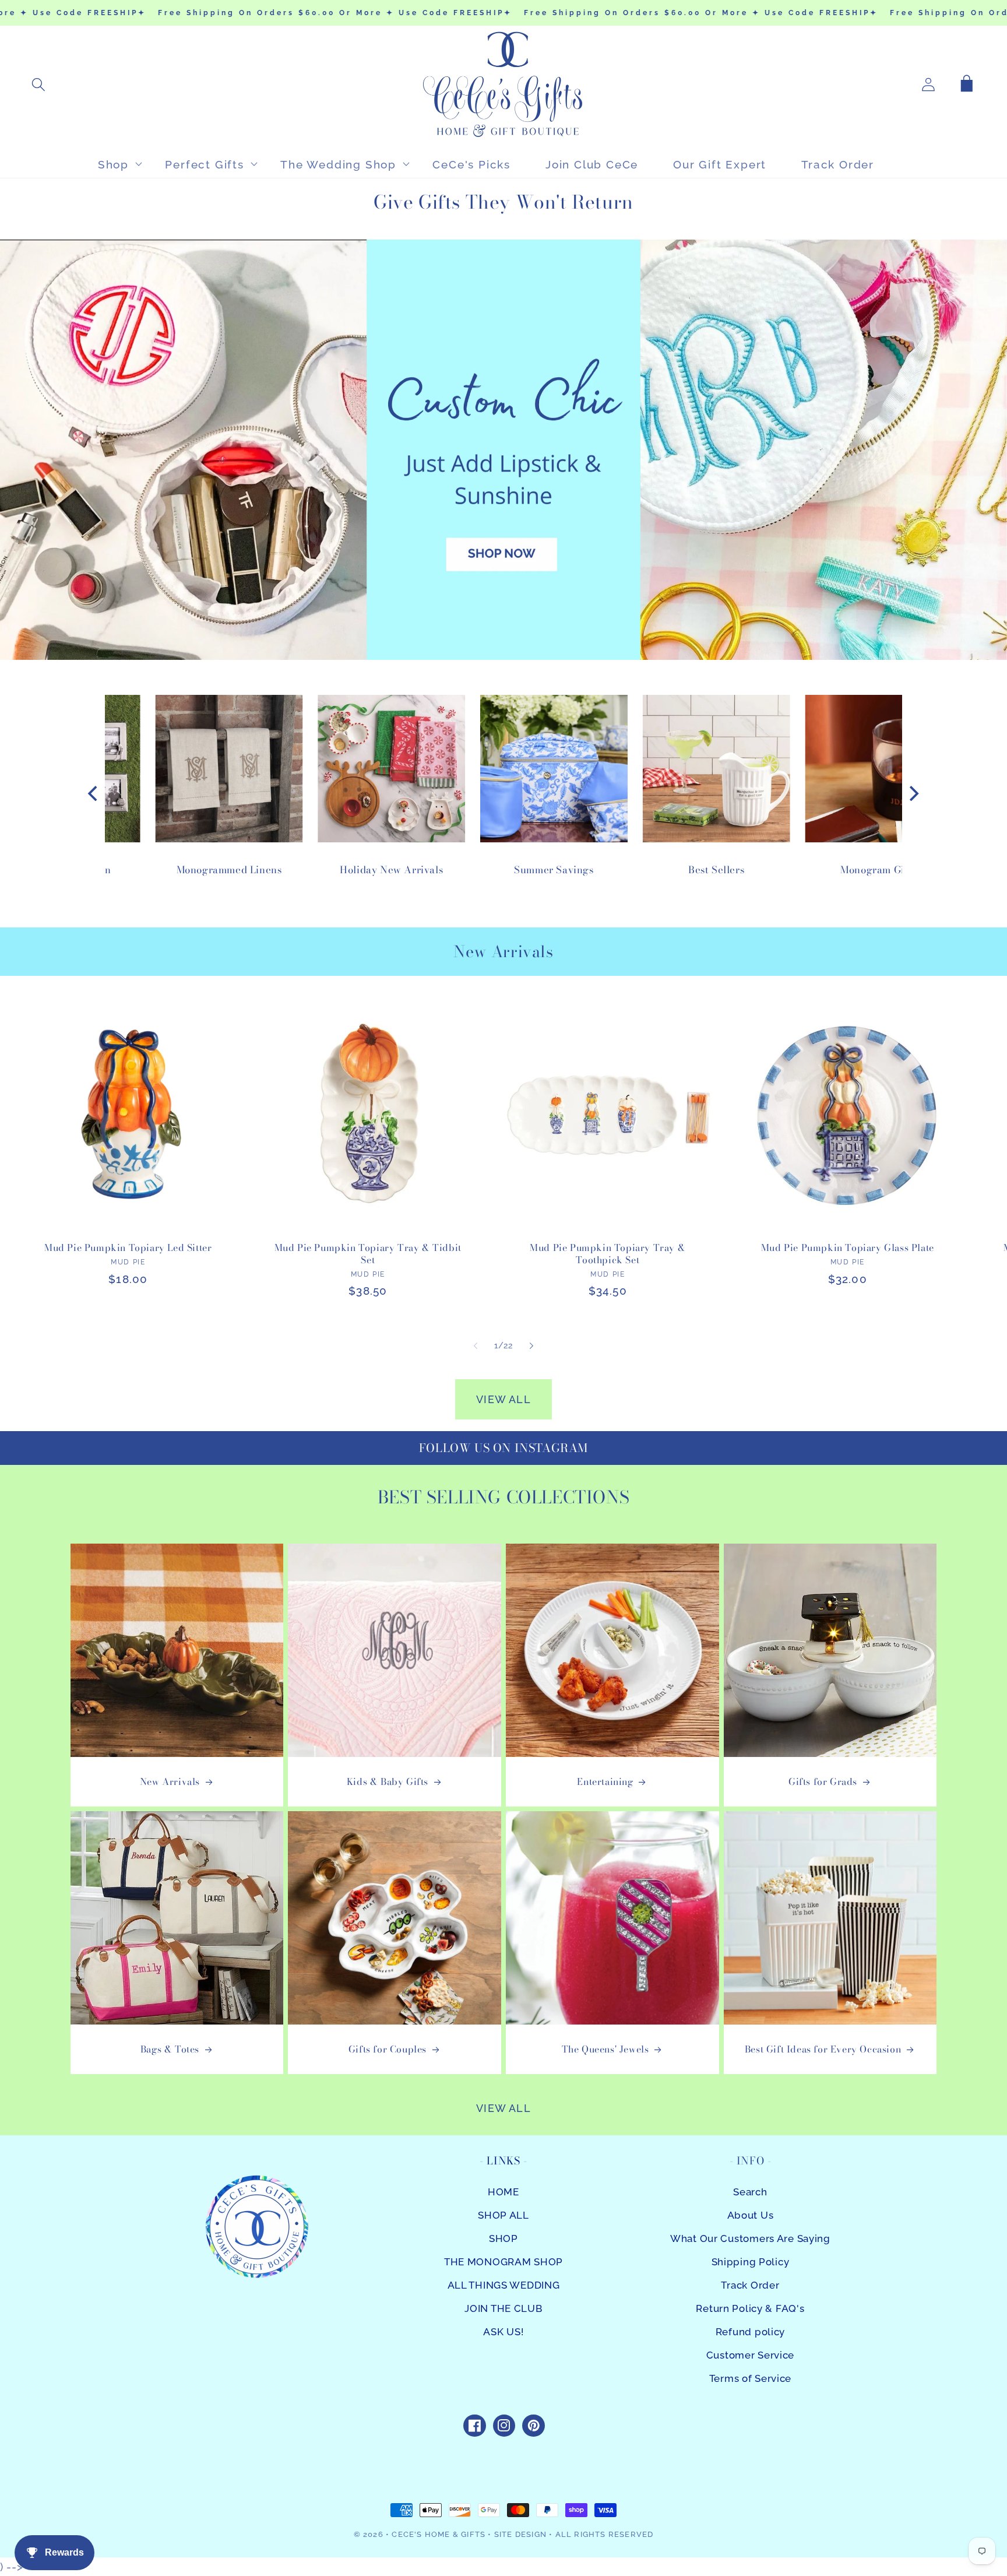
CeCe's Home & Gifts (439, 2534)
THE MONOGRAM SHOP (503, 2262)
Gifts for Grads (823, 1782)
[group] (503, 449)
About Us (751, 2215)
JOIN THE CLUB (503, 2308)
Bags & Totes (170, 2049)
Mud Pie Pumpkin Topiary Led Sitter (128, 1248)
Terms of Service (751, 2378)
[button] (39, 85)
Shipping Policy (751, 2262)
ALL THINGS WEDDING (504, 2285)
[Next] (913, 793)
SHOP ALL (503, 2215)
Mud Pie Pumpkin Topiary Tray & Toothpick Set (608, 1254)
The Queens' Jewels (605, 2049)
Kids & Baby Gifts (388, 1782)
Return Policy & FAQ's (750, 2308)
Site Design (520, 2534)
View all (503, 1399)
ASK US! (503, 2332)
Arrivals (522, 952)
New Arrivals (170, 1782)
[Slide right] (531, 1345)
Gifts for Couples (388, 2049)
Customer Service (751, 2355)
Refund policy (750, 2332)
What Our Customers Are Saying (750, 2238)
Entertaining (605, 1782)
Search (750, 2192)
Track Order (750, 2285)
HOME (503, 2192)
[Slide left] (476, 1345)
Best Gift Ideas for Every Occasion (823, 2049)
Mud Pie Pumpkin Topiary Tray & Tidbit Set (368, 1254)
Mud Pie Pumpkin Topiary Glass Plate (848, 1248)
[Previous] (94, 793)
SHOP (503, 2238)
